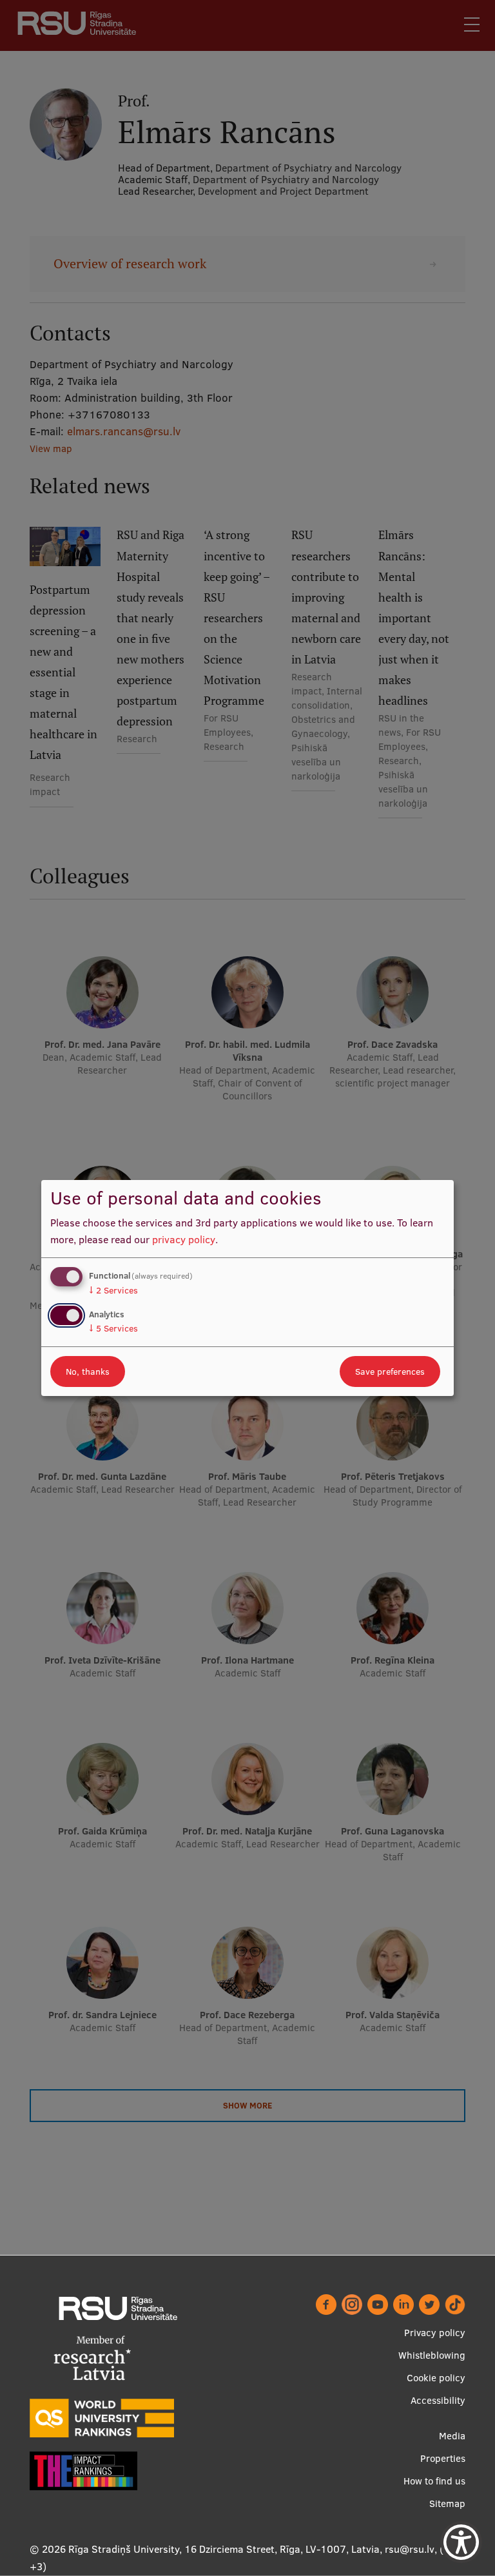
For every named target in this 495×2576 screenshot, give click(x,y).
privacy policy (184, 1239)
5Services (113, 1328)
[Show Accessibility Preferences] (461, 2542)
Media (452, 2436)
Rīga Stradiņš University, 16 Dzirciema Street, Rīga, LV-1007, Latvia (224, 2549)
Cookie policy (436, 2378)
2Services (113, 1290)
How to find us (434, 2481)
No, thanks (88, 1372)
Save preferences (390, 1372)
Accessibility (438, 2400)
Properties (443, 2458)
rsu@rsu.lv (410, 2549)
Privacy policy (435, 2333)
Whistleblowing (432, 2355)
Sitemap (447, 2503)
